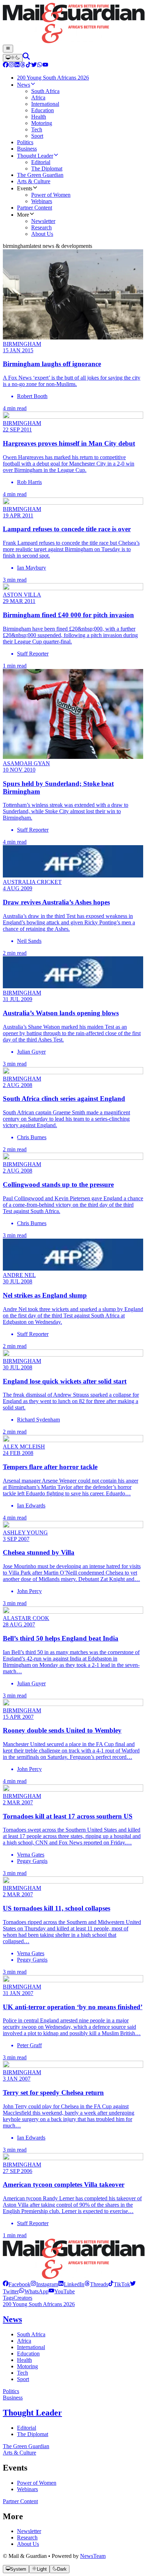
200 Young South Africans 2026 (39, 2304)
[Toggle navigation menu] (8, 49)
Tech (23, 2373)
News (12, 2319)
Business (13, 2398)
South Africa (31, 2334)
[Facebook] (6, 66)
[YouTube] (45, 66)
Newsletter (29, 2531)
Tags (8, 2298)
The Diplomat (33, 2434)
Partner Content (20, 2501)
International (31, 2347)
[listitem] (17, 2284)
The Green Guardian (26, 2446)
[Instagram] (11, 66)
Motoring (27, 2366)
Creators (23, 2298)
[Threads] (23, 66)
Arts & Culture (19, 2453)
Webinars (27, 2489)
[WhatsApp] (40, 66)
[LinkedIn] (17, 66)
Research (27, 2537)
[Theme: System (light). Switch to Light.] (13, 58)
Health (24, 2360)
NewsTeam (93, 2556)
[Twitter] (34, 66)
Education (28, 2354)
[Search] (26, 58)
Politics (11, 2391)
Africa (24, 2341)
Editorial (27, 2428)
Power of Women (37, 2483)
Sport (23, 2379)
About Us (28, 2544)
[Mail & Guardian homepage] (73, 24)
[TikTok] (28, 66)
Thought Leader (32, 2413)
